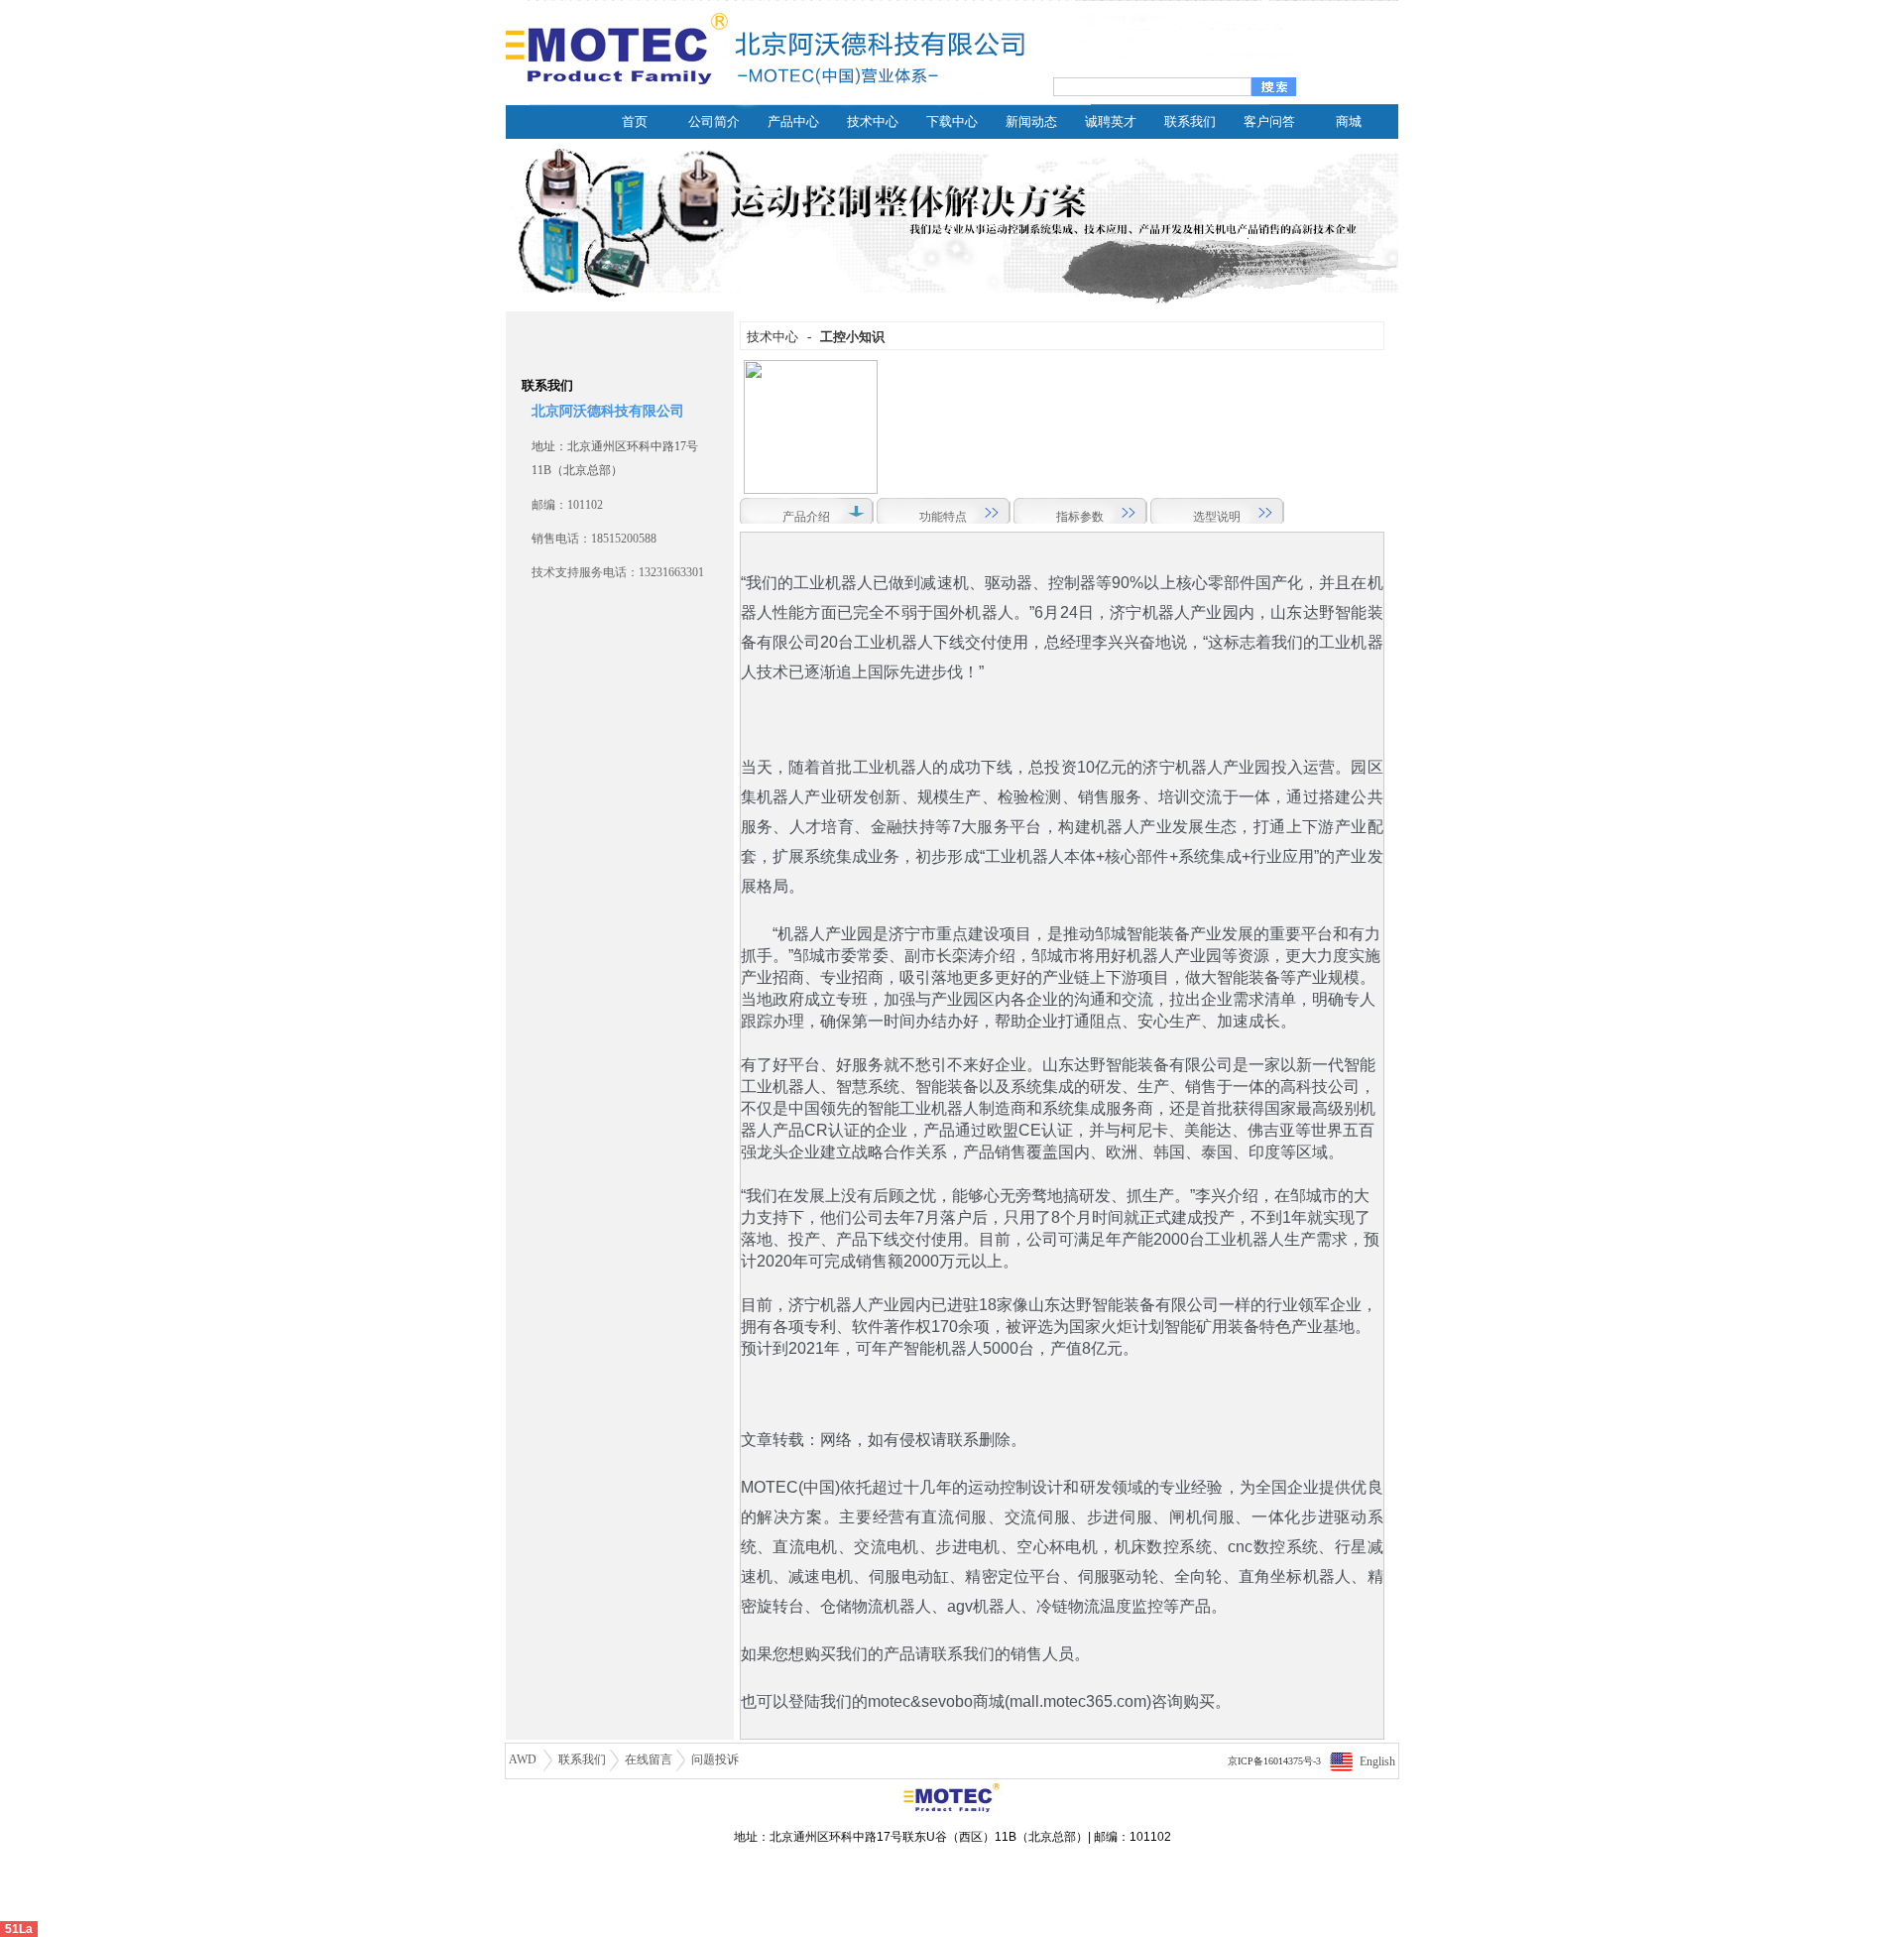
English (1377, 1761)
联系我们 (582, 1759)
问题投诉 (715, 1759)
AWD (524, 1759)
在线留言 (649, 1759)
